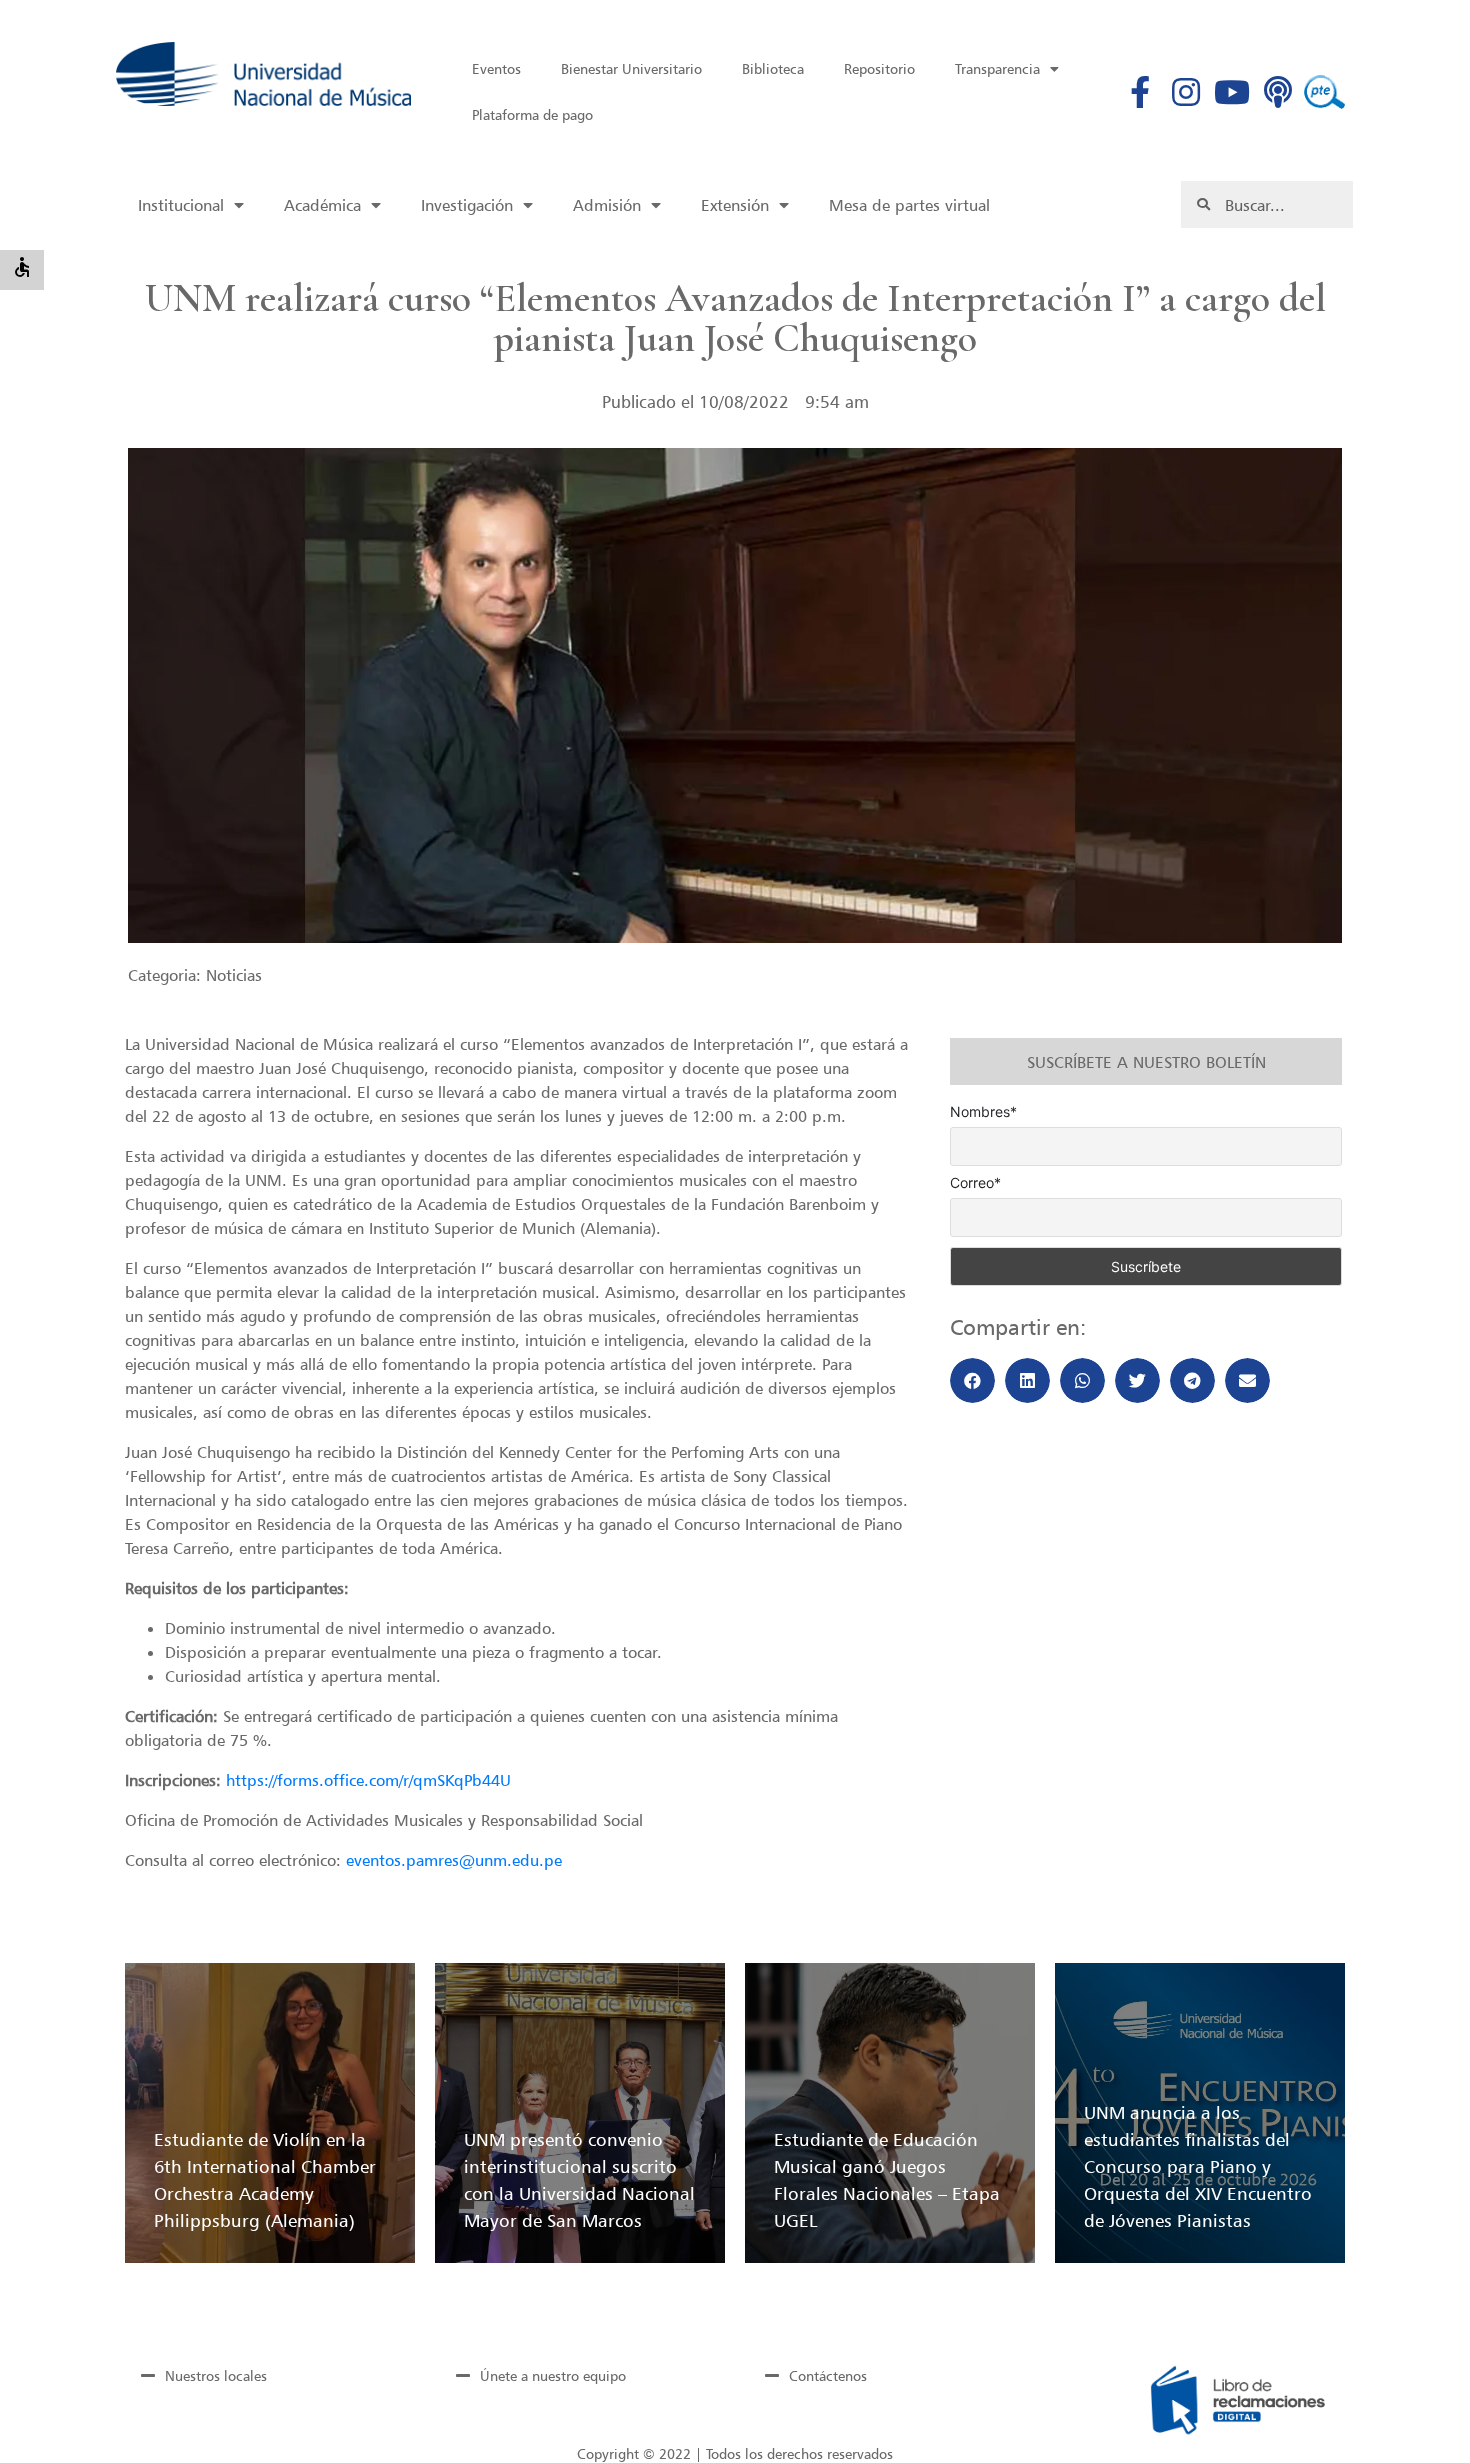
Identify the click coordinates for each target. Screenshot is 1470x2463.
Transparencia (997, 68)
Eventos (496, 68)
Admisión (607, 205)
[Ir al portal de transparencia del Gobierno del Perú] (1324, 92)
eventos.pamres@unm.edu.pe (454, 1860)
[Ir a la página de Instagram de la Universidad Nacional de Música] (1186, 92)
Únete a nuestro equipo (553, 2375)
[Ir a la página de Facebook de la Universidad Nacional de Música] (1140, 92)
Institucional (181, 205)
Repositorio (879, 68)
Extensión (735, 205)
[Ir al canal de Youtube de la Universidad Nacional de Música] (1232, 92)
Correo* (975, 1183)
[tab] (265, 2375)
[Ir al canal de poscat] (1278, 92)
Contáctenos (828, 2375)
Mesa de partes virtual (909, 205)
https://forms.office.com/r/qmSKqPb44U (368, 1780)
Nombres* (983, 1112)
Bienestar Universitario (631, 68)
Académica (322, 205)
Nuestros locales (216, 2375)
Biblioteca (773, 68)
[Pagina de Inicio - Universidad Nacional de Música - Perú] (263, 74)
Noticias (234, 975)
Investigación (467, 205)
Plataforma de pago (532, 114)
